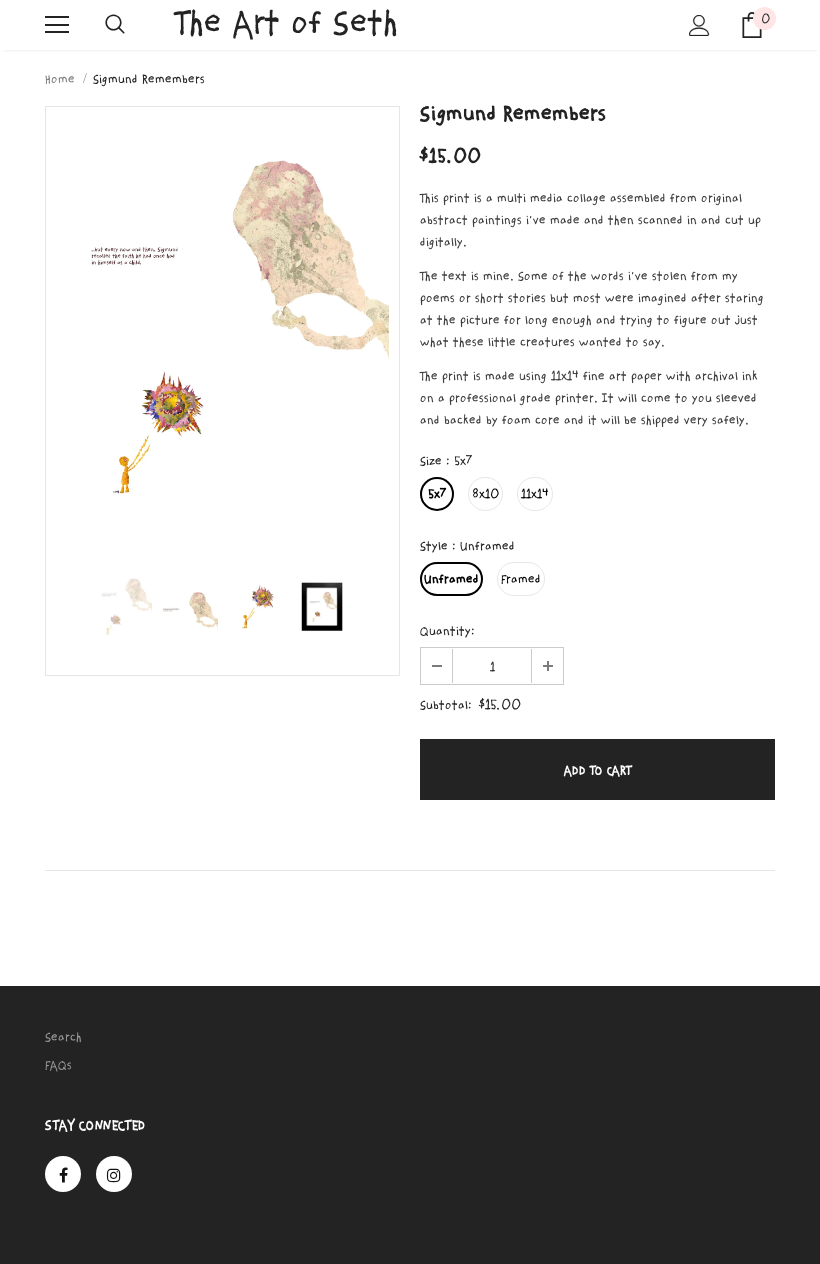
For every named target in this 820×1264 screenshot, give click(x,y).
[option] (222, 329)
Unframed (451, 579)
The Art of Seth (286, 23)
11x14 (535, 494)
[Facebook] (63, 1174)
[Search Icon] (115, 25)
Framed (521, 579)
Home (60, 79)
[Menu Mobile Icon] (57, 25)
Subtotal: (446, 705)
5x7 (437, 494)
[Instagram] (114, 1174)
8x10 (485, 494)
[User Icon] (699, 25)
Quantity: (447, 631)
